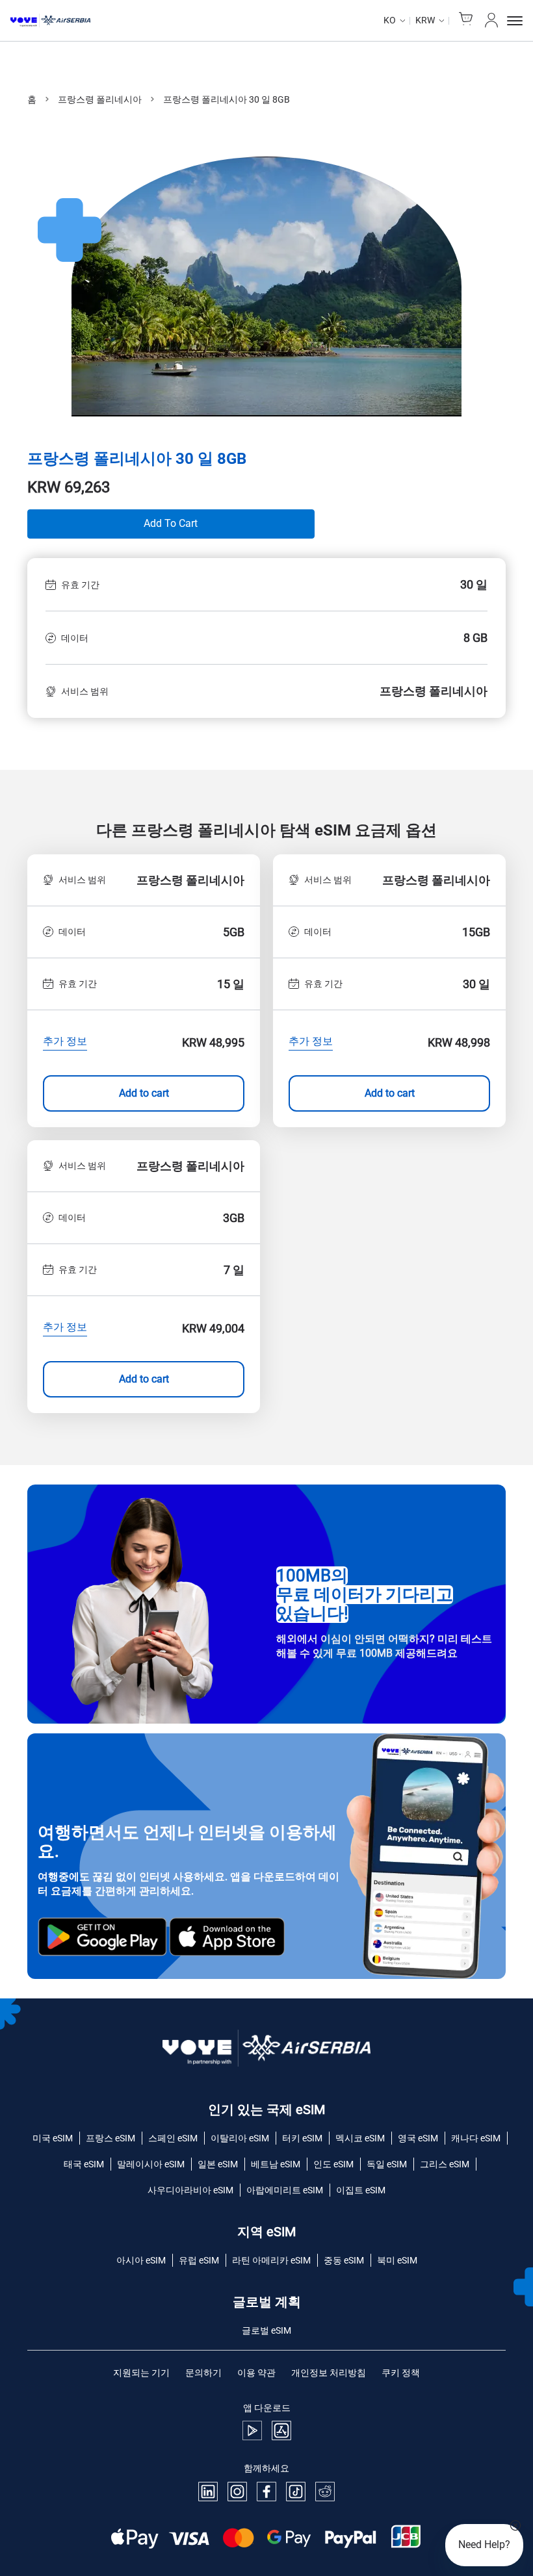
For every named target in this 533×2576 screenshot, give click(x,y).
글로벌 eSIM (266, 2330)
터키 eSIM (302, 2138)
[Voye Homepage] (50, 21)
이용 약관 (256, 2373)
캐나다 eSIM (476, 2138)
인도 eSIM (333, 2164)
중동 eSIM (344, 2260)
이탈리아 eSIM (240, 2138)
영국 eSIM (418, 2138)
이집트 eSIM (361, 2190)
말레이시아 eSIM (151, 2164)
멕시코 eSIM (360, 2138)
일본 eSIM (218, 2164)
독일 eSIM (387, 2164)
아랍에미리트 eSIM (285, 2190)
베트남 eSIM (276, 2164)
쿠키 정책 (401, 2373)
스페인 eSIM (173, 2138)
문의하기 (203, 2373)
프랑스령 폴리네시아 (100, 99)
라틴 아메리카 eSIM (271, 2260)
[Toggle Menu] (515, 21)
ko (390, 20)
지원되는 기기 (141, 2373)
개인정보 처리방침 (329, 2373)
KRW (425, 20)
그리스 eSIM (445, 2164)
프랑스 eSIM (110, 2138)
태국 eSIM (84, 2164)
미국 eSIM (53, 2138)
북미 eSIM (397, 2260)
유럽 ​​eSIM (199, 2260)
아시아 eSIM (141, 2260)
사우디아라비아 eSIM (190, 2190)
